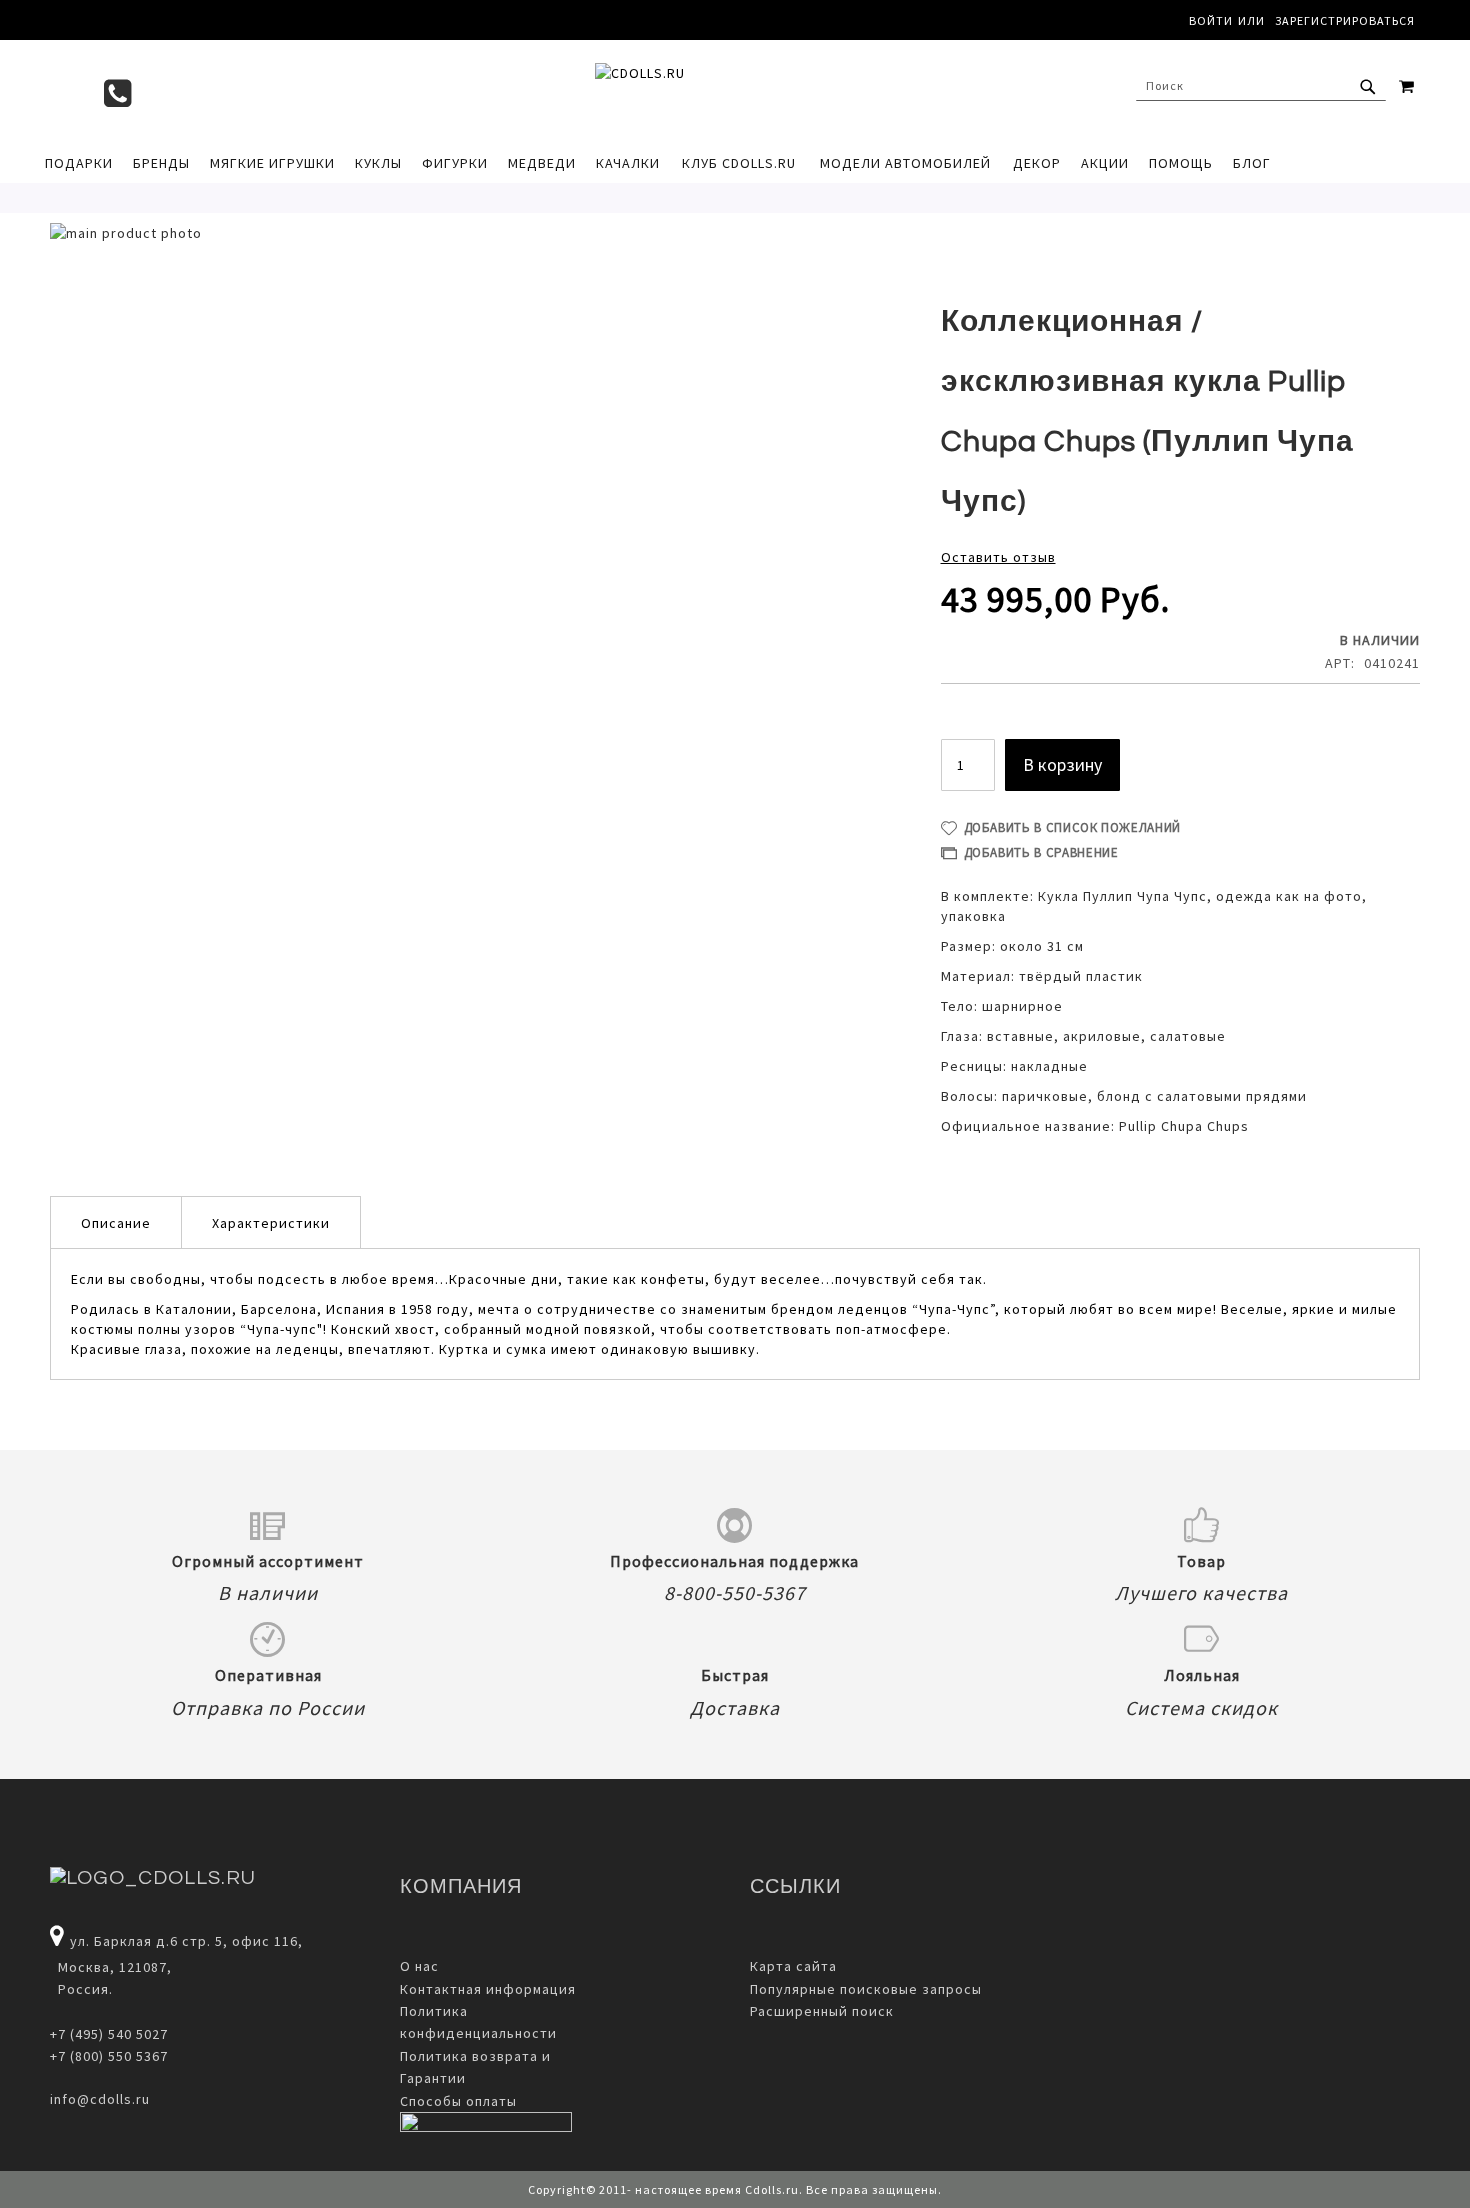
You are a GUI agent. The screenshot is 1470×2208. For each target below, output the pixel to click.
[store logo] (725, 91)
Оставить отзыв (998, 557)
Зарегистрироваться (1345, 20)
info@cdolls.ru (100, 2099)
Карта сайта (793, 1966)
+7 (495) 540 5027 (109, 2034)
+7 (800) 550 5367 (109, 2056)
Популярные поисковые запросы (866, 1989)
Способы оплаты (458, 2101)
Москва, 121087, (111, 1967)
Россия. (81, 1989)
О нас (419, 1966)
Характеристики (271, 1223)
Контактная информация (488, 1989)
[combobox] (1261, 86)
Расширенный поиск (822, 2011)
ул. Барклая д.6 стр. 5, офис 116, (186, 1941)
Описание (116, 1223)
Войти (1211, 20)
